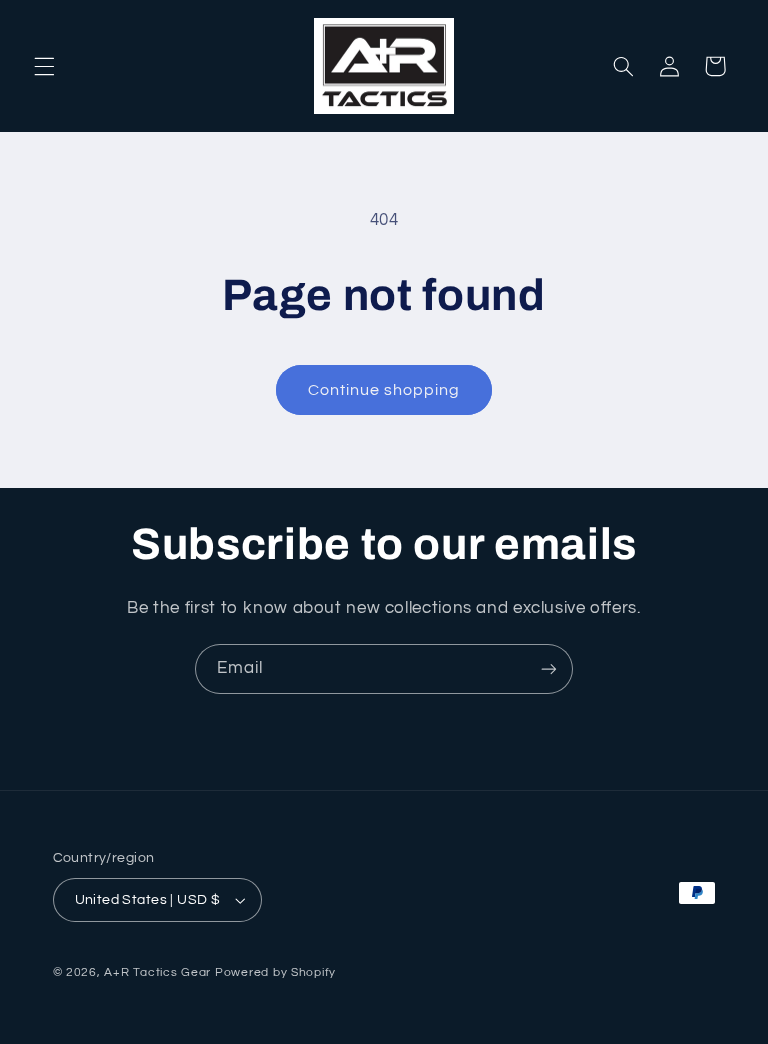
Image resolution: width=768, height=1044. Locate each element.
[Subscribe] (549, 668)
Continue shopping (384, 390)
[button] (44, 66)
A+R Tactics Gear (157, 972)
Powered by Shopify (275, 972)
